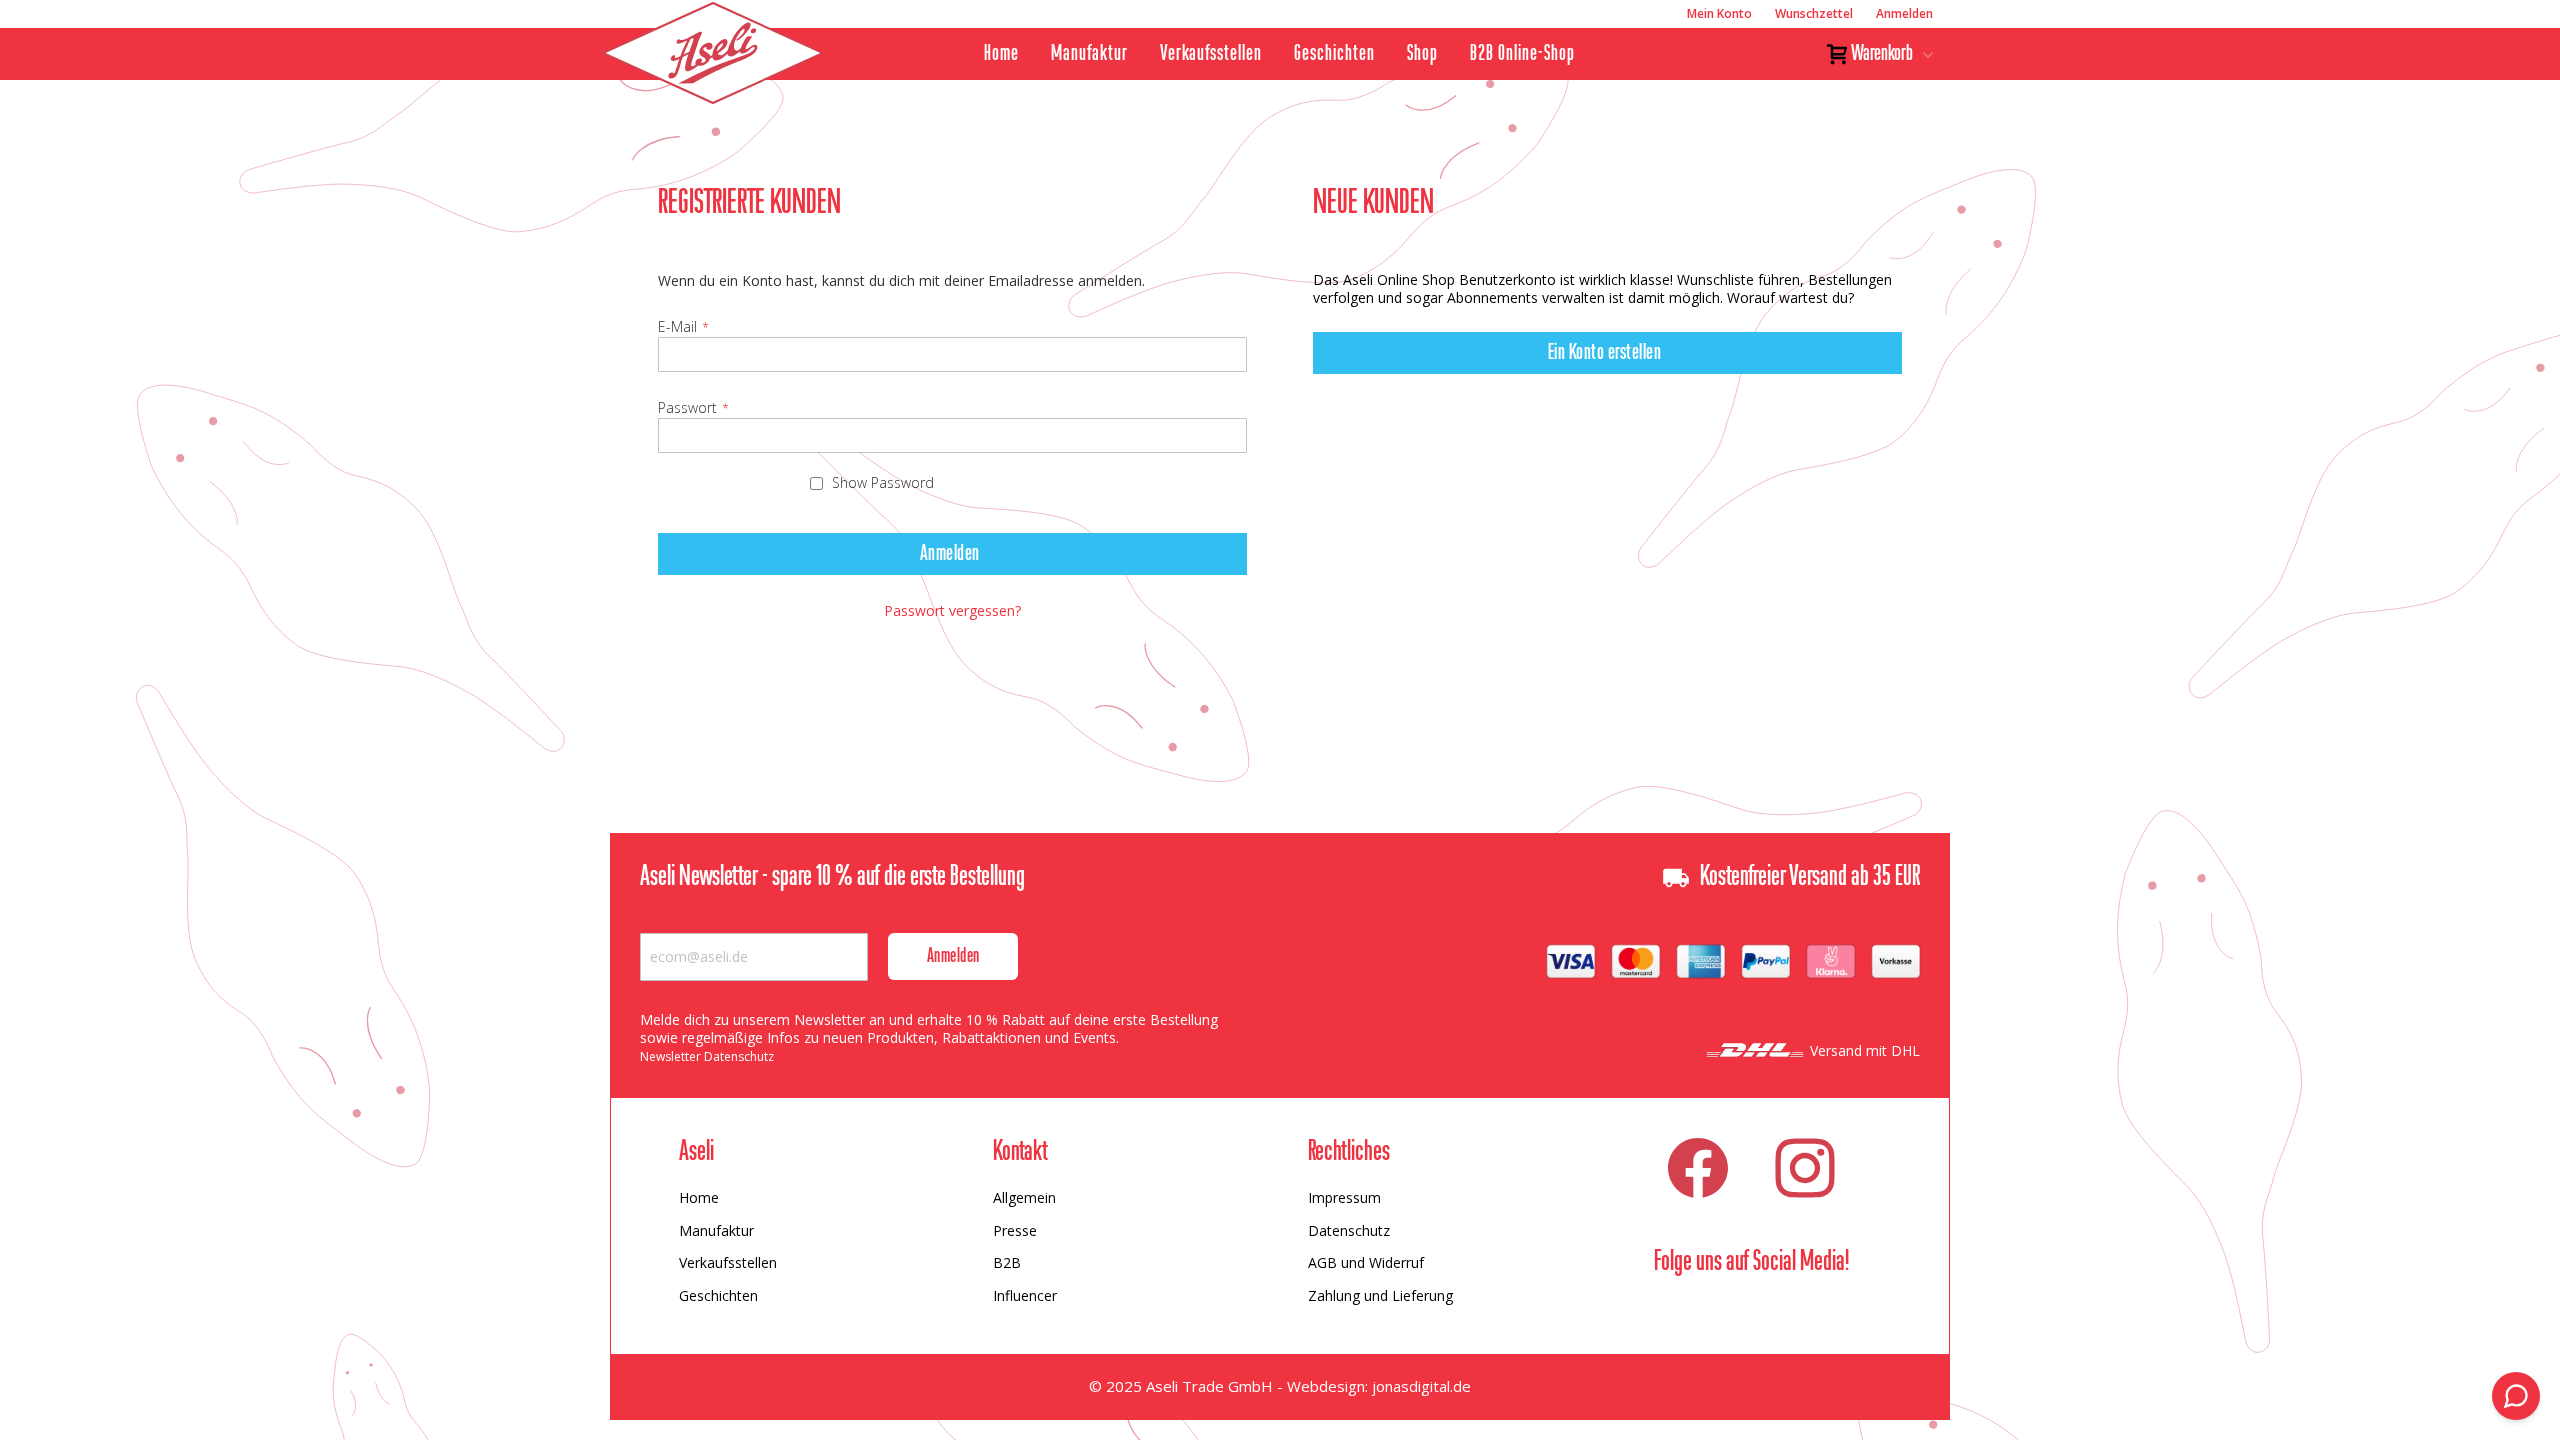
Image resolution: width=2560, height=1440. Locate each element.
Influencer (1025, 1295)
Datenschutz (1349, 1230)
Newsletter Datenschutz (707, 1056)
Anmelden (1904, 13)
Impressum (1344, 1197)
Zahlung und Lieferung (1380, 1295)
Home (1001, 54)
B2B (1007, 1262)
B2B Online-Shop (1522, 54)
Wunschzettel (1814, 13)
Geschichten (1334, 54)
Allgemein (1024, 1197)
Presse (1015, 1230)
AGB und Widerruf (1366, 1262)
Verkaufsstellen (1211, 54)
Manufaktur (1089, 54)
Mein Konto (1719, 13)
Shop (1422, 54)
